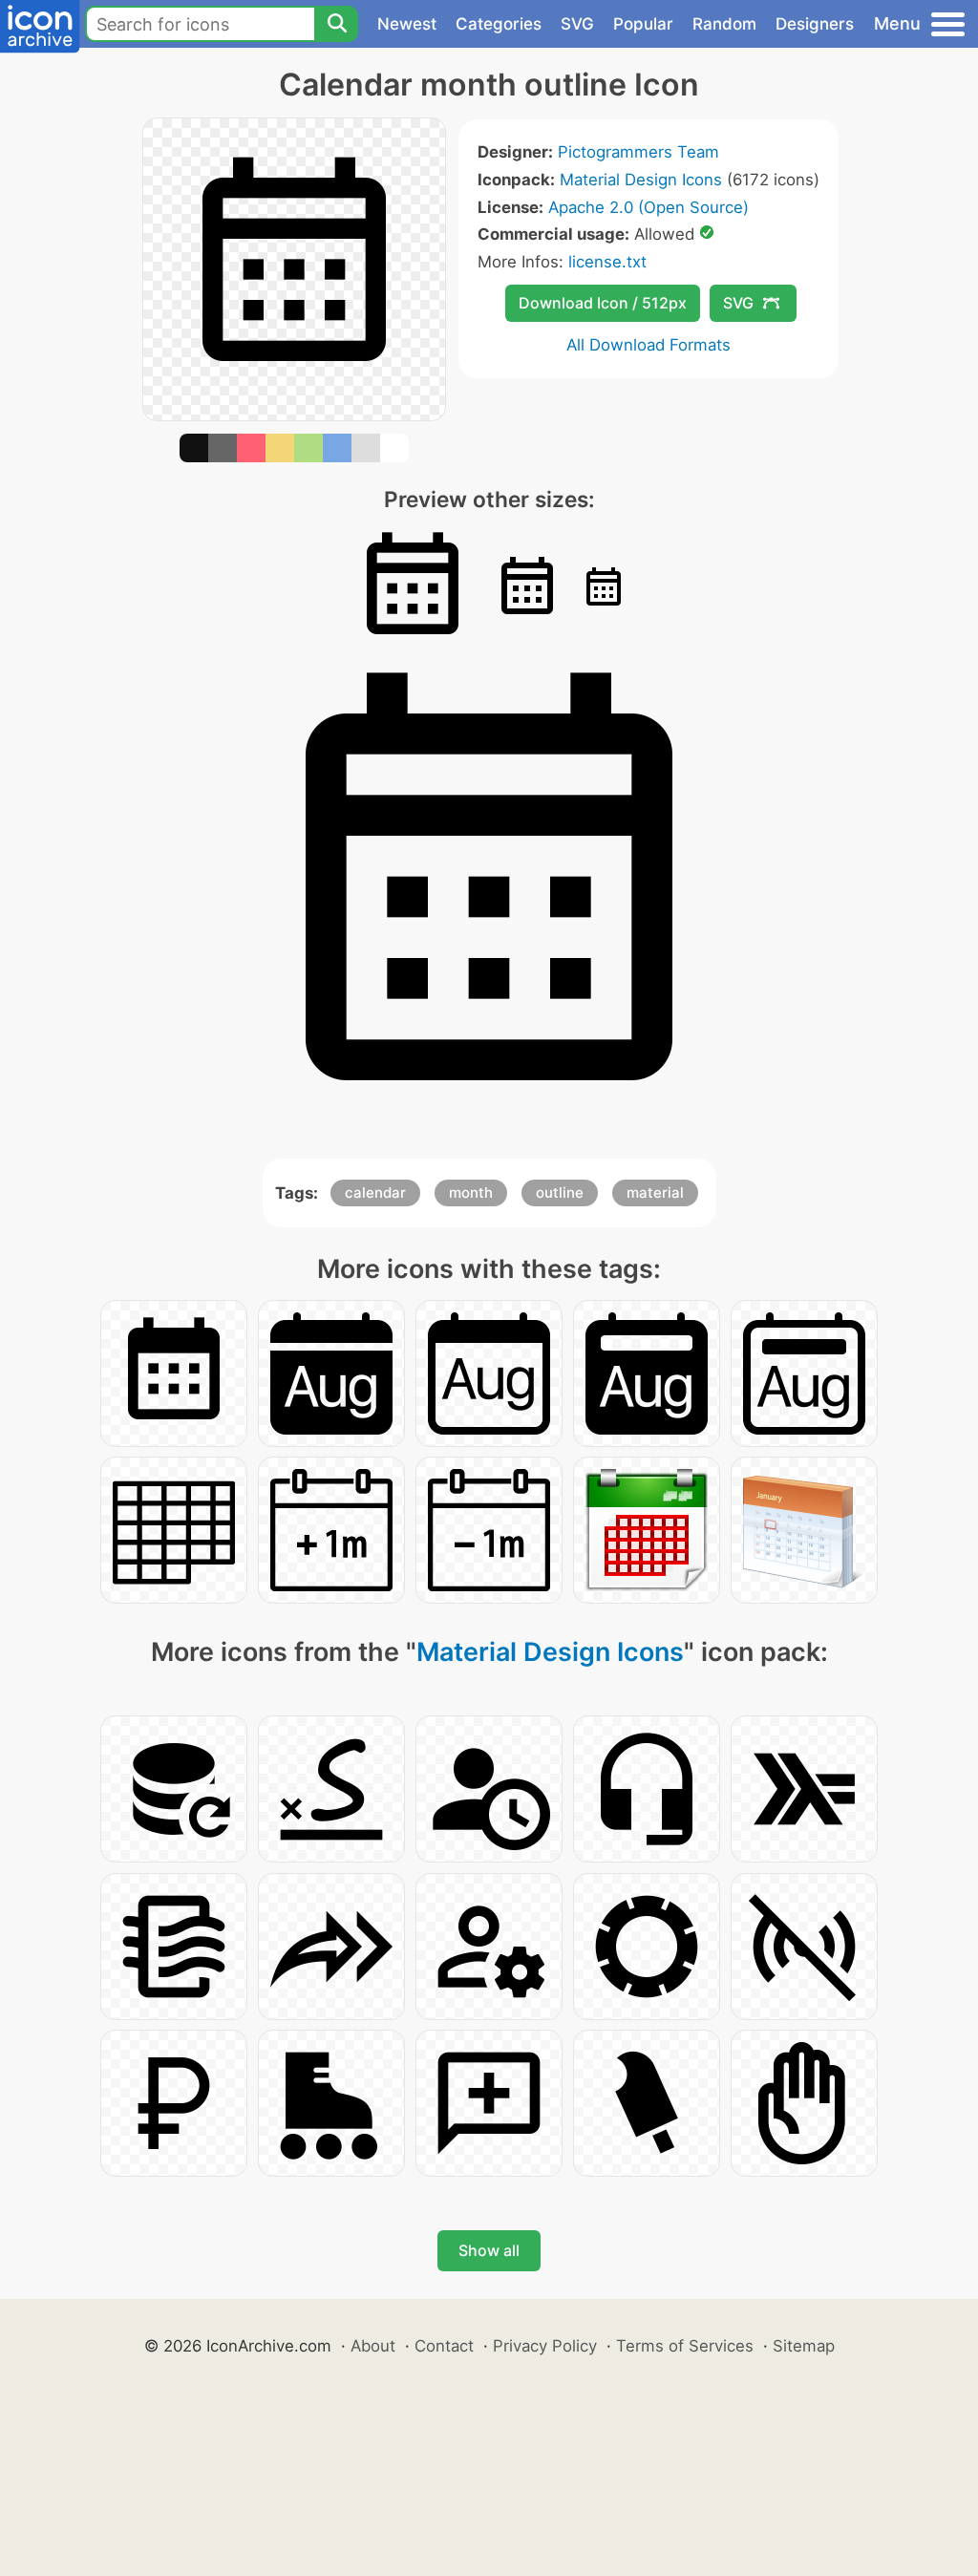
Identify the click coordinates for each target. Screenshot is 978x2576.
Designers (815, 24)
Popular (643, 24)
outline (560, 1192)
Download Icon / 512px (603, 303)
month (471, 1192)
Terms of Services (685, 2346)
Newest (407, 24)
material (655, 1192)
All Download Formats (648, 345)
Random (724, 24)
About (373, 2346)
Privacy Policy (545, 2346)
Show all (489, 2250)
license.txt (607, 262)
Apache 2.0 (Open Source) (648, 207)
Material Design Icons (641, 180)
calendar (375, 1192)
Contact (444, 2346)
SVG (577, 24)
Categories (499, 24)
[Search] (336, 24)
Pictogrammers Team (638, 152)
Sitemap (804, 2346)
